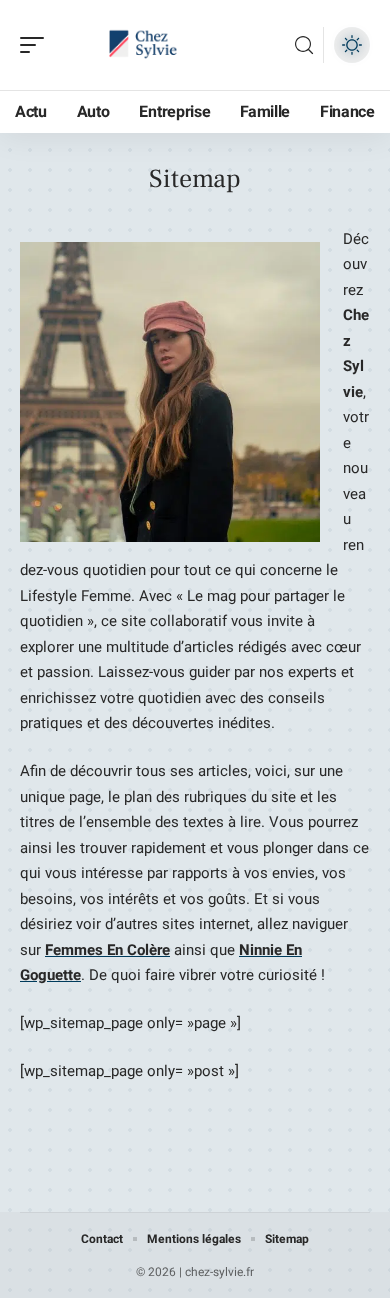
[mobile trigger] (37, 45)
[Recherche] (304, 45)
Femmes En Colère (107, 950)
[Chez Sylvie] (144, 45)
